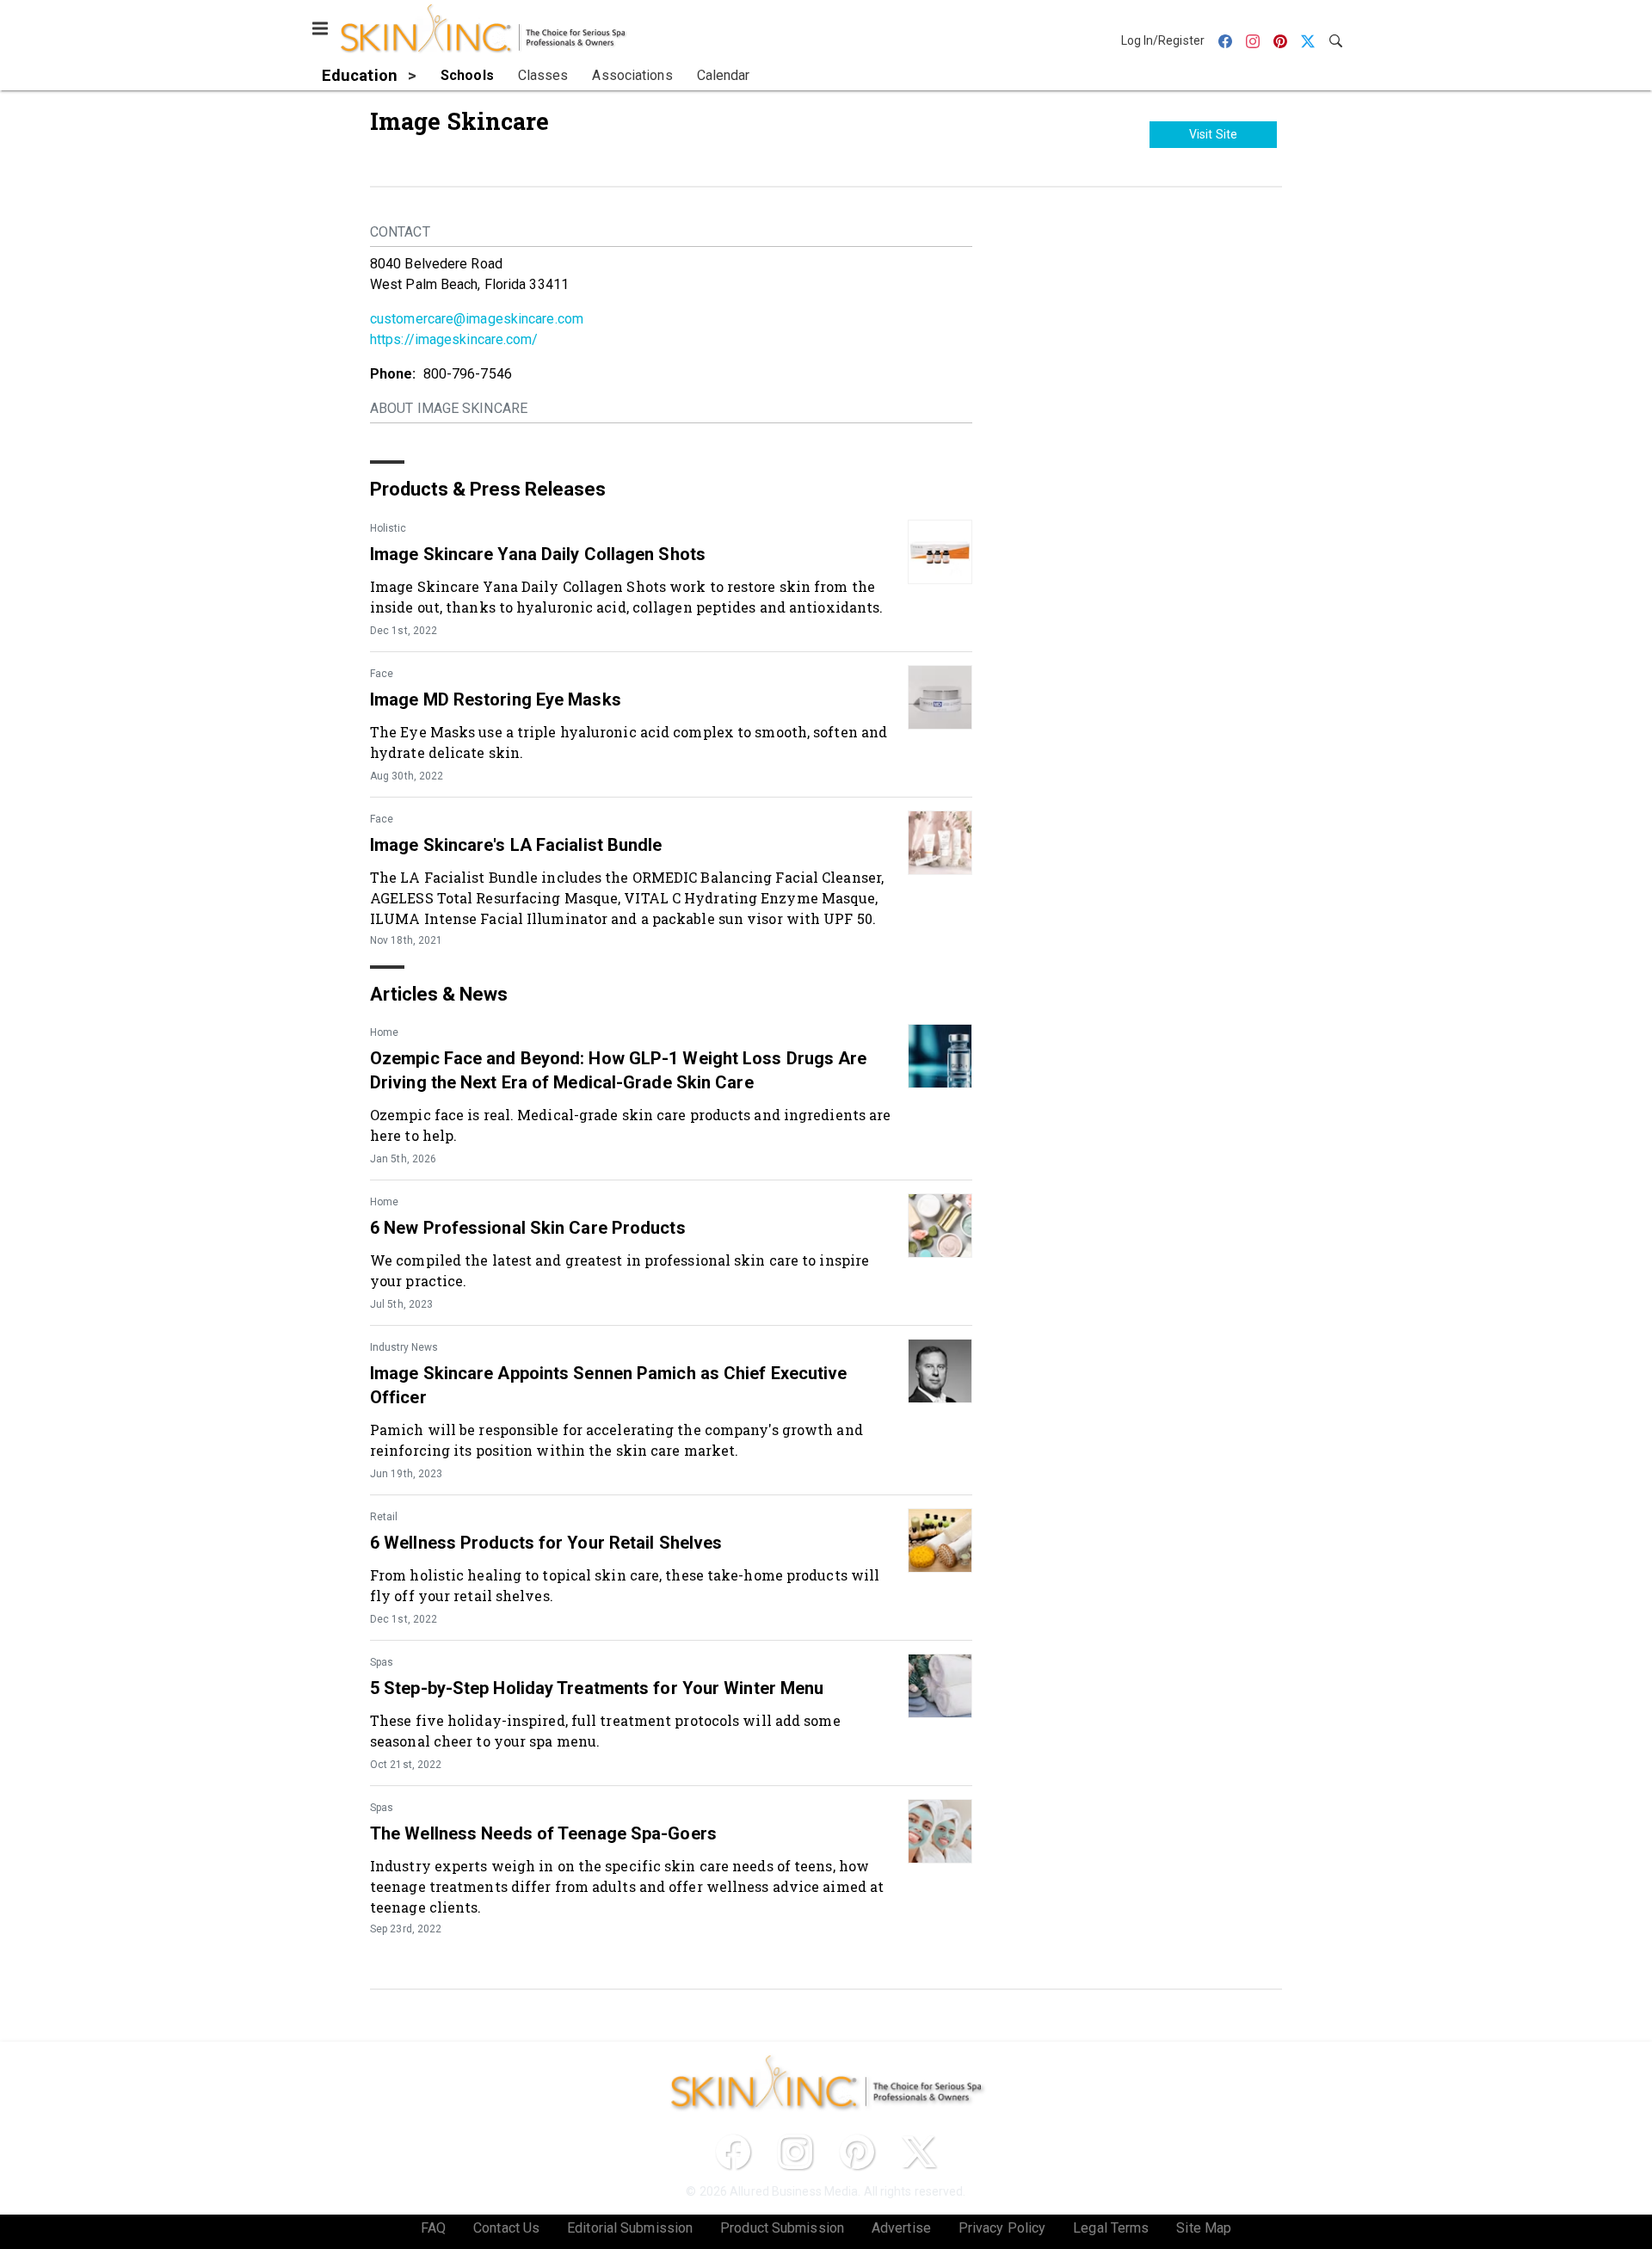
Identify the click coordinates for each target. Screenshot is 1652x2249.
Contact (400, 232)
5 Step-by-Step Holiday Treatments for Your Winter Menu (597, 1688)
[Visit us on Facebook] (733, 2152)
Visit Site (1213, 134)
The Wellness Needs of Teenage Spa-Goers (543, 1833)
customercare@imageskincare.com (477, 319)
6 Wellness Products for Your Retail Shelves (546, 1543)
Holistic (388, 528)
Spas (382, 1662)
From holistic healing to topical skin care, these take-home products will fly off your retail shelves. (625, 1585)
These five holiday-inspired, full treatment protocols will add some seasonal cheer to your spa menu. (605, 1731)
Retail (384, 1517)
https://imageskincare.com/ (454, 339)
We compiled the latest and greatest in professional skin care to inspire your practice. (619, 1270)
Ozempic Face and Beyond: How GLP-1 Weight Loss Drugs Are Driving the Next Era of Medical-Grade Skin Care (619, 1070)
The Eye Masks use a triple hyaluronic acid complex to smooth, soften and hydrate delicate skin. (629, 742)
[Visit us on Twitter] (919, 2152)
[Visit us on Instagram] (795, 2152)
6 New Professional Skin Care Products (528, 1228)
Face (382, 674)
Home (384, 1032)
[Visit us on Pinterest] (857, 2152)
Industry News (404, 1347)
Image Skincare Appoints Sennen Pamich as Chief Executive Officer (609, 1385)
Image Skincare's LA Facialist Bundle (516, 845)
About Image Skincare (449, 408)
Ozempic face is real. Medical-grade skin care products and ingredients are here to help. (630, 1125)
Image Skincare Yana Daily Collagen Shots (538, 554)
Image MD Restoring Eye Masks (496, 699)
